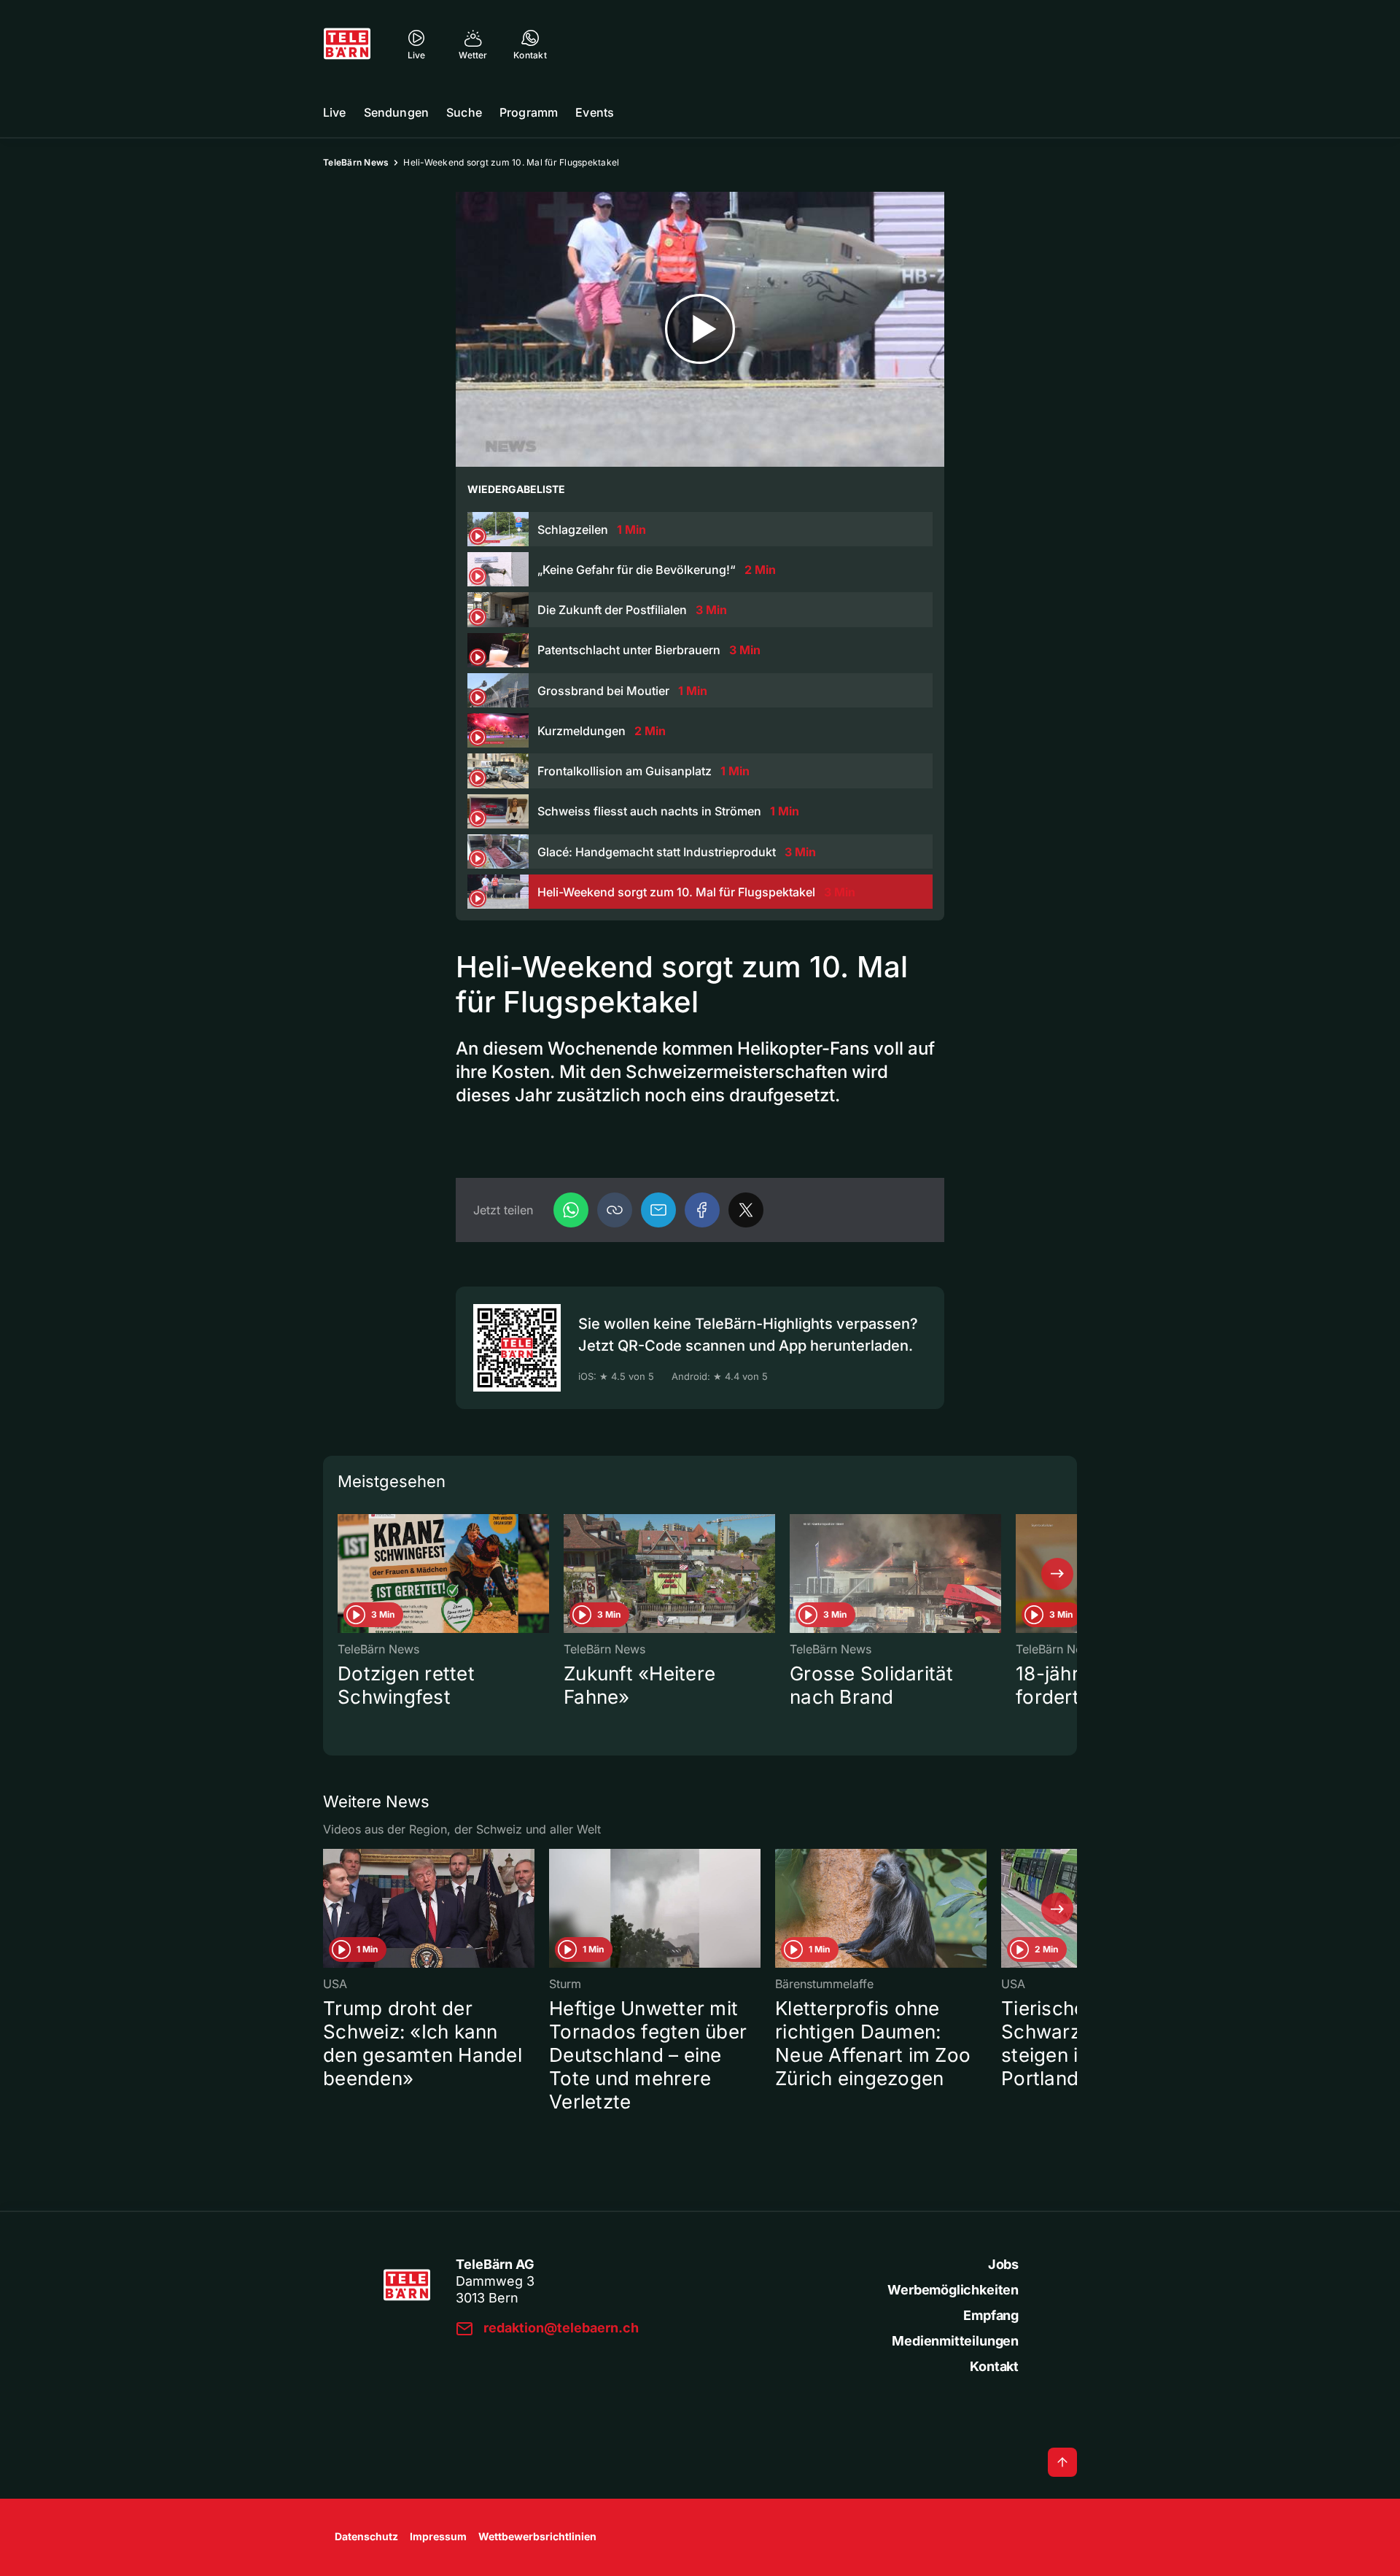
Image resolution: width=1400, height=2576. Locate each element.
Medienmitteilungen (955, 2341)
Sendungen (396, 112)
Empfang (991, 2315)
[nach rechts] (1057, 1574)
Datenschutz (366, 2536)
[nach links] (343, 1574)
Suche (464, 112)
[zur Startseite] (347, 44)
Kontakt (994, 2366)
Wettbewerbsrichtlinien (537, 2536)
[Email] (658, 1210)
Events (595, 112)
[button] (615, 1210)
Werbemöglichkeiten (953, 2290)
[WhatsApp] (571, 1210)
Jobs (1003, 2264)
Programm (529, 112)
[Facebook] (702, 1210)
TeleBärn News (356, 162)
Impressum (438, 2536)
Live (335, 112)
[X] (746, 1210)
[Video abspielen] (700, 329)
